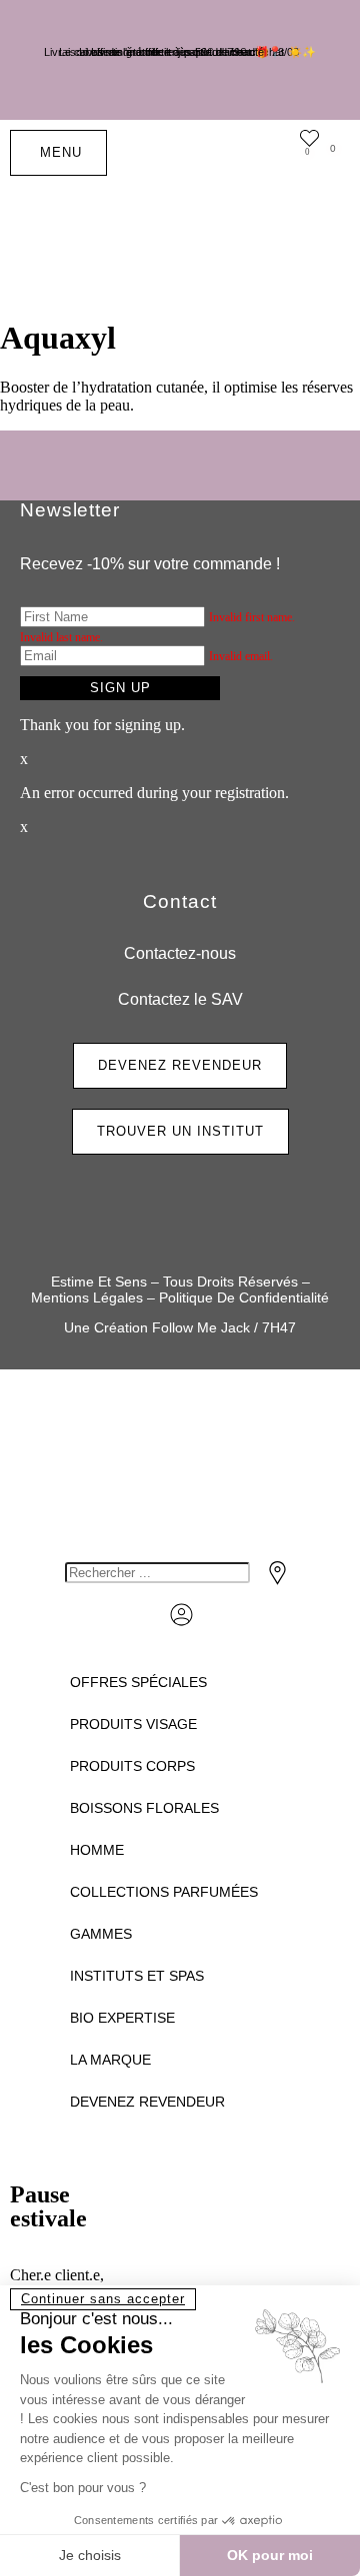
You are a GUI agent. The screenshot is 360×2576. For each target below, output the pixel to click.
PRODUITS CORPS (132, 1766)
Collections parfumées (164, 1892)
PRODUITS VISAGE (133, 1724)
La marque (110, 2060)
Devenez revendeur (147, 2102)
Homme (97, 1850)
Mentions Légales (87, 1297)
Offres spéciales (138, 1682)
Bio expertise (122, 2018)
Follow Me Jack (201, 1327)
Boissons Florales (144, 1808)
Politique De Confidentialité (244, 1297)
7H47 (279, 1327)
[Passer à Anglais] (275, 230)
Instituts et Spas (137, 1976)
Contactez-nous (180, 953)
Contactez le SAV (180, 999)
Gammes (101, 1934)
